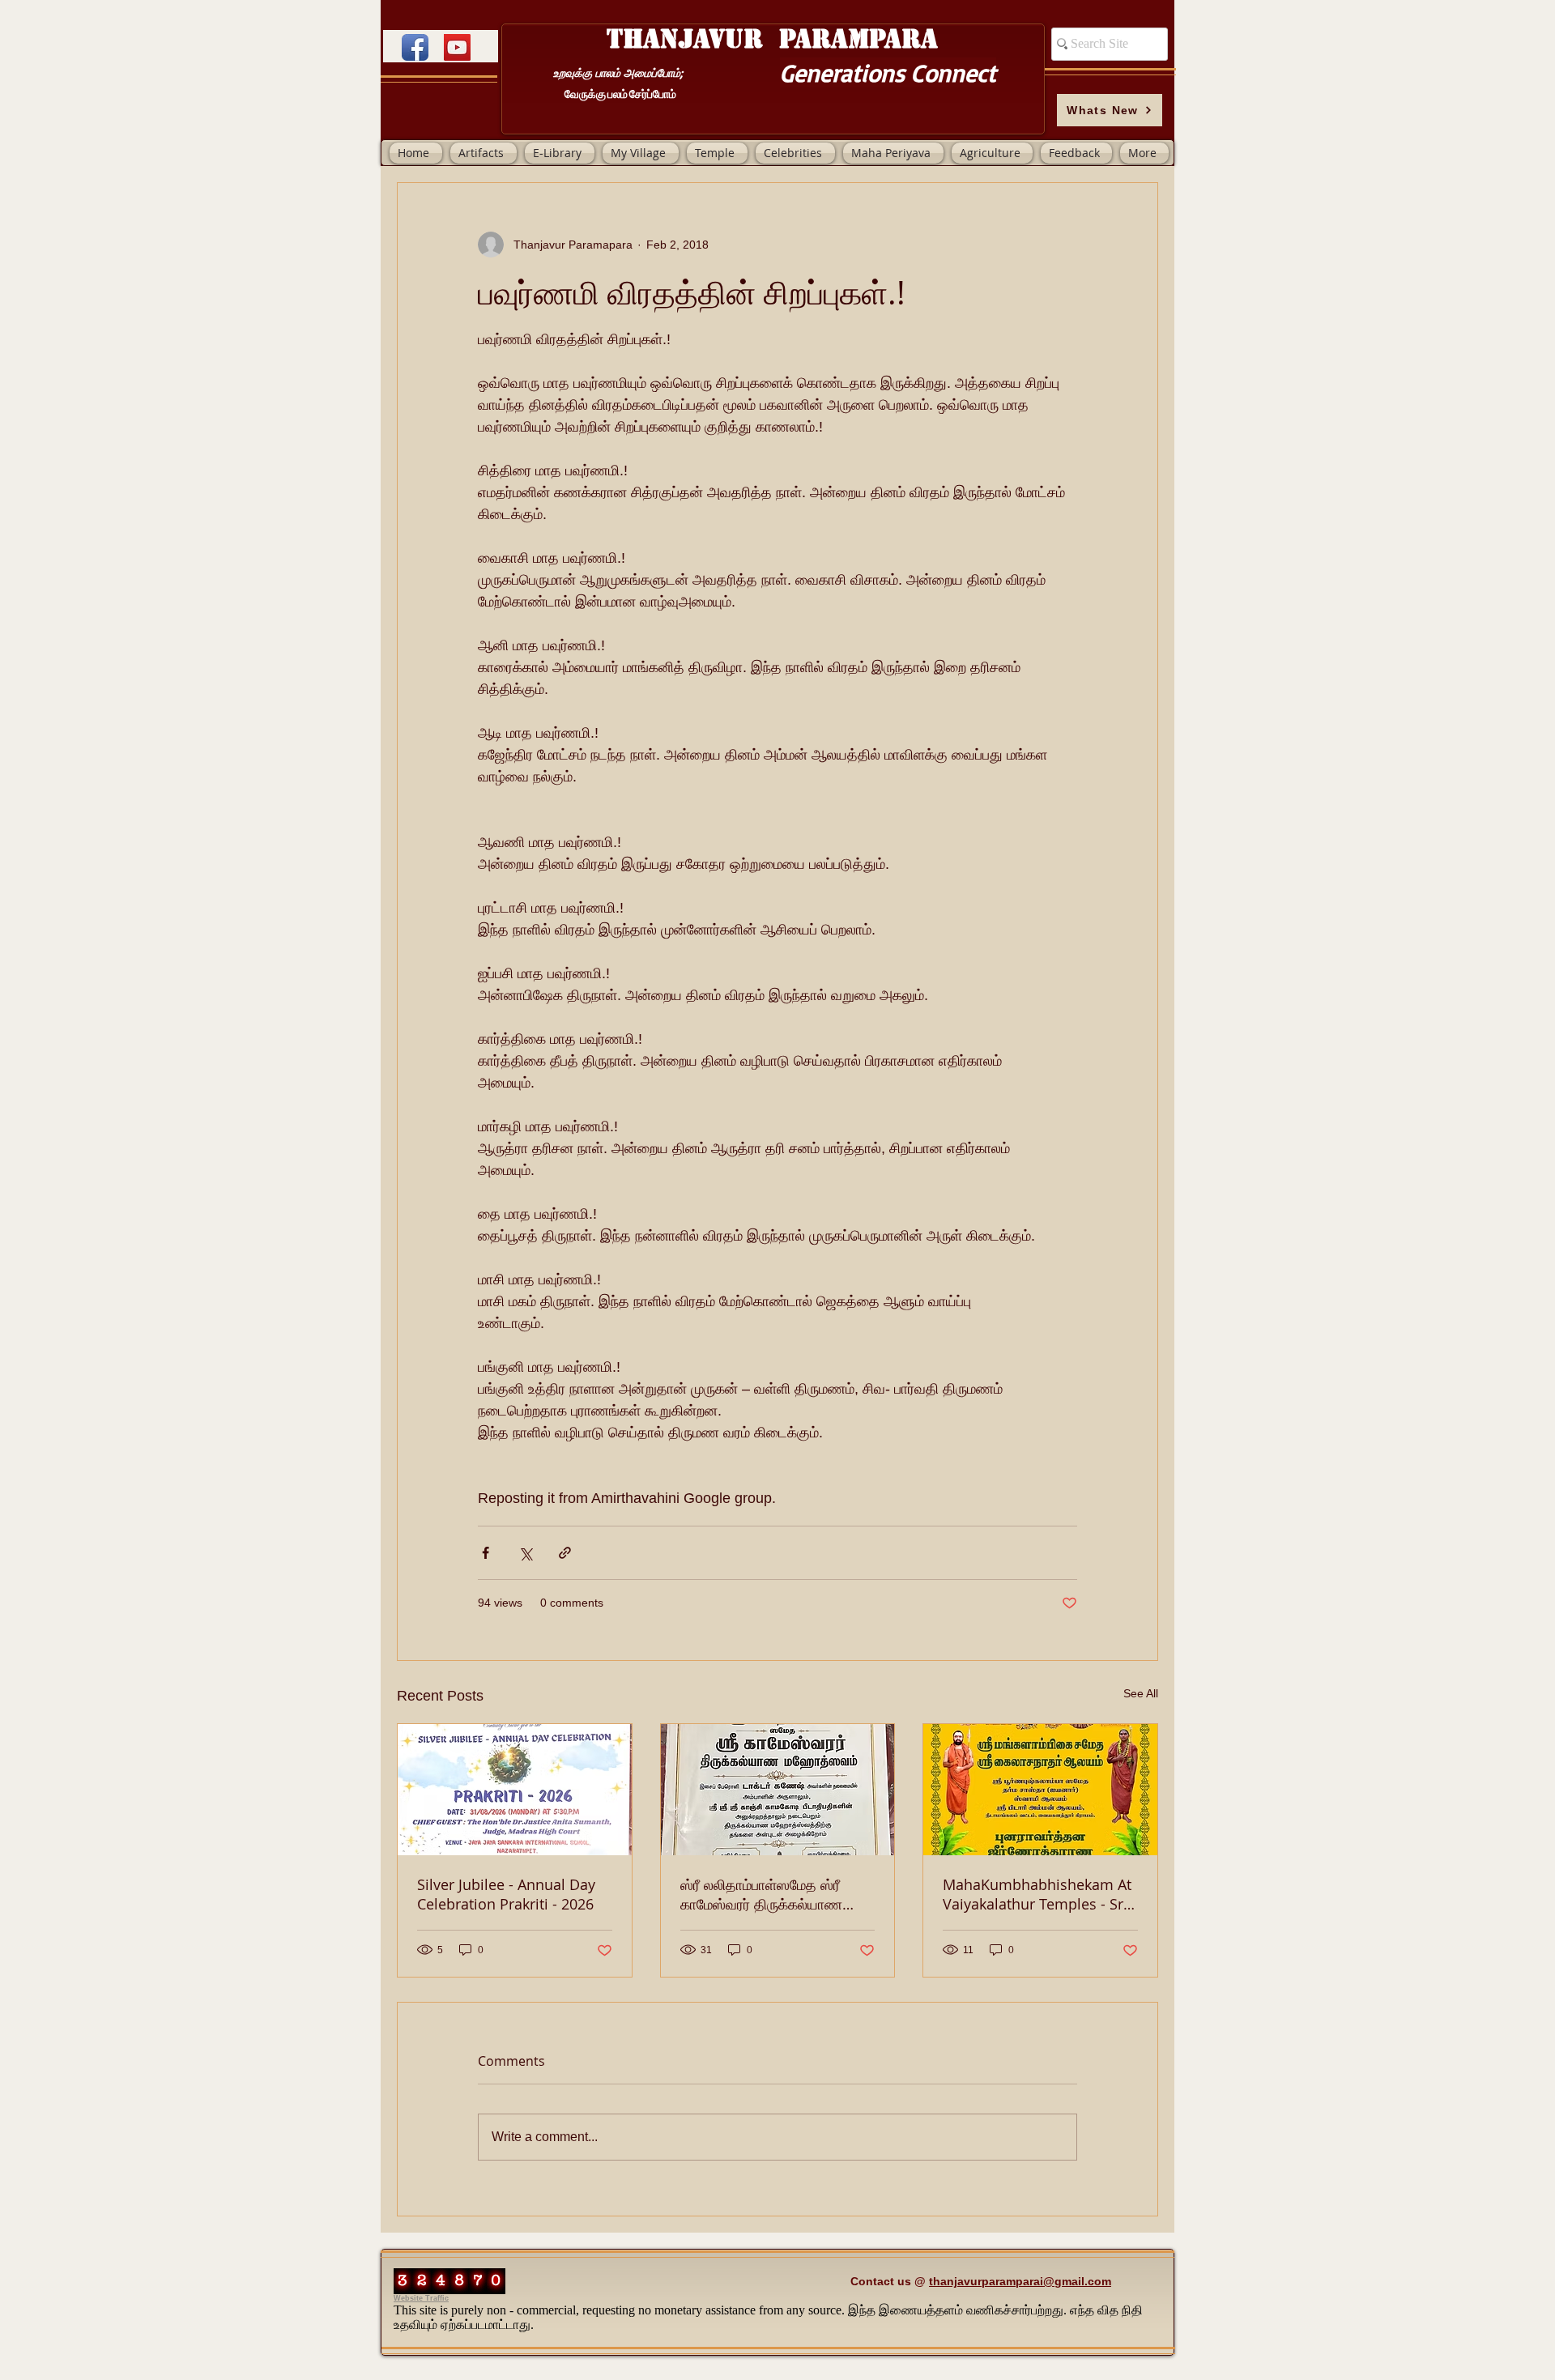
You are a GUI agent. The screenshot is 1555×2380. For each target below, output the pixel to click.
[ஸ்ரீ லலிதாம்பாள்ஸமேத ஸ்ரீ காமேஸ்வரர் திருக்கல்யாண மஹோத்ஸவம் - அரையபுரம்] (778, 1790)
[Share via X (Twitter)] (525, 1553)
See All (1141, 1693)
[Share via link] (565, 1553)
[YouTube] (457, 47)
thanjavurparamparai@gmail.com (1020, 2281)
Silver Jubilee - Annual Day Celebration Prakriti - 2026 (506, 1894)
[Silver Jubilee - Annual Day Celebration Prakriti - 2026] (515, 1790)
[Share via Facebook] (486, 1553)
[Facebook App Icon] (415, 47)
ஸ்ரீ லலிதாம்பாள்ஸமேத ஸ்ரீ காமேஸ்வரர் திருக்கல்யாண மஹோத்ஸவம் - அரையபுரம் (761, 1894)
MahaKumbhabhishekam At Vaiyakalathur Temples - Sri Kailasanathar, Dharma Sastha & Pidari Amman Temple (1037, 1894)
